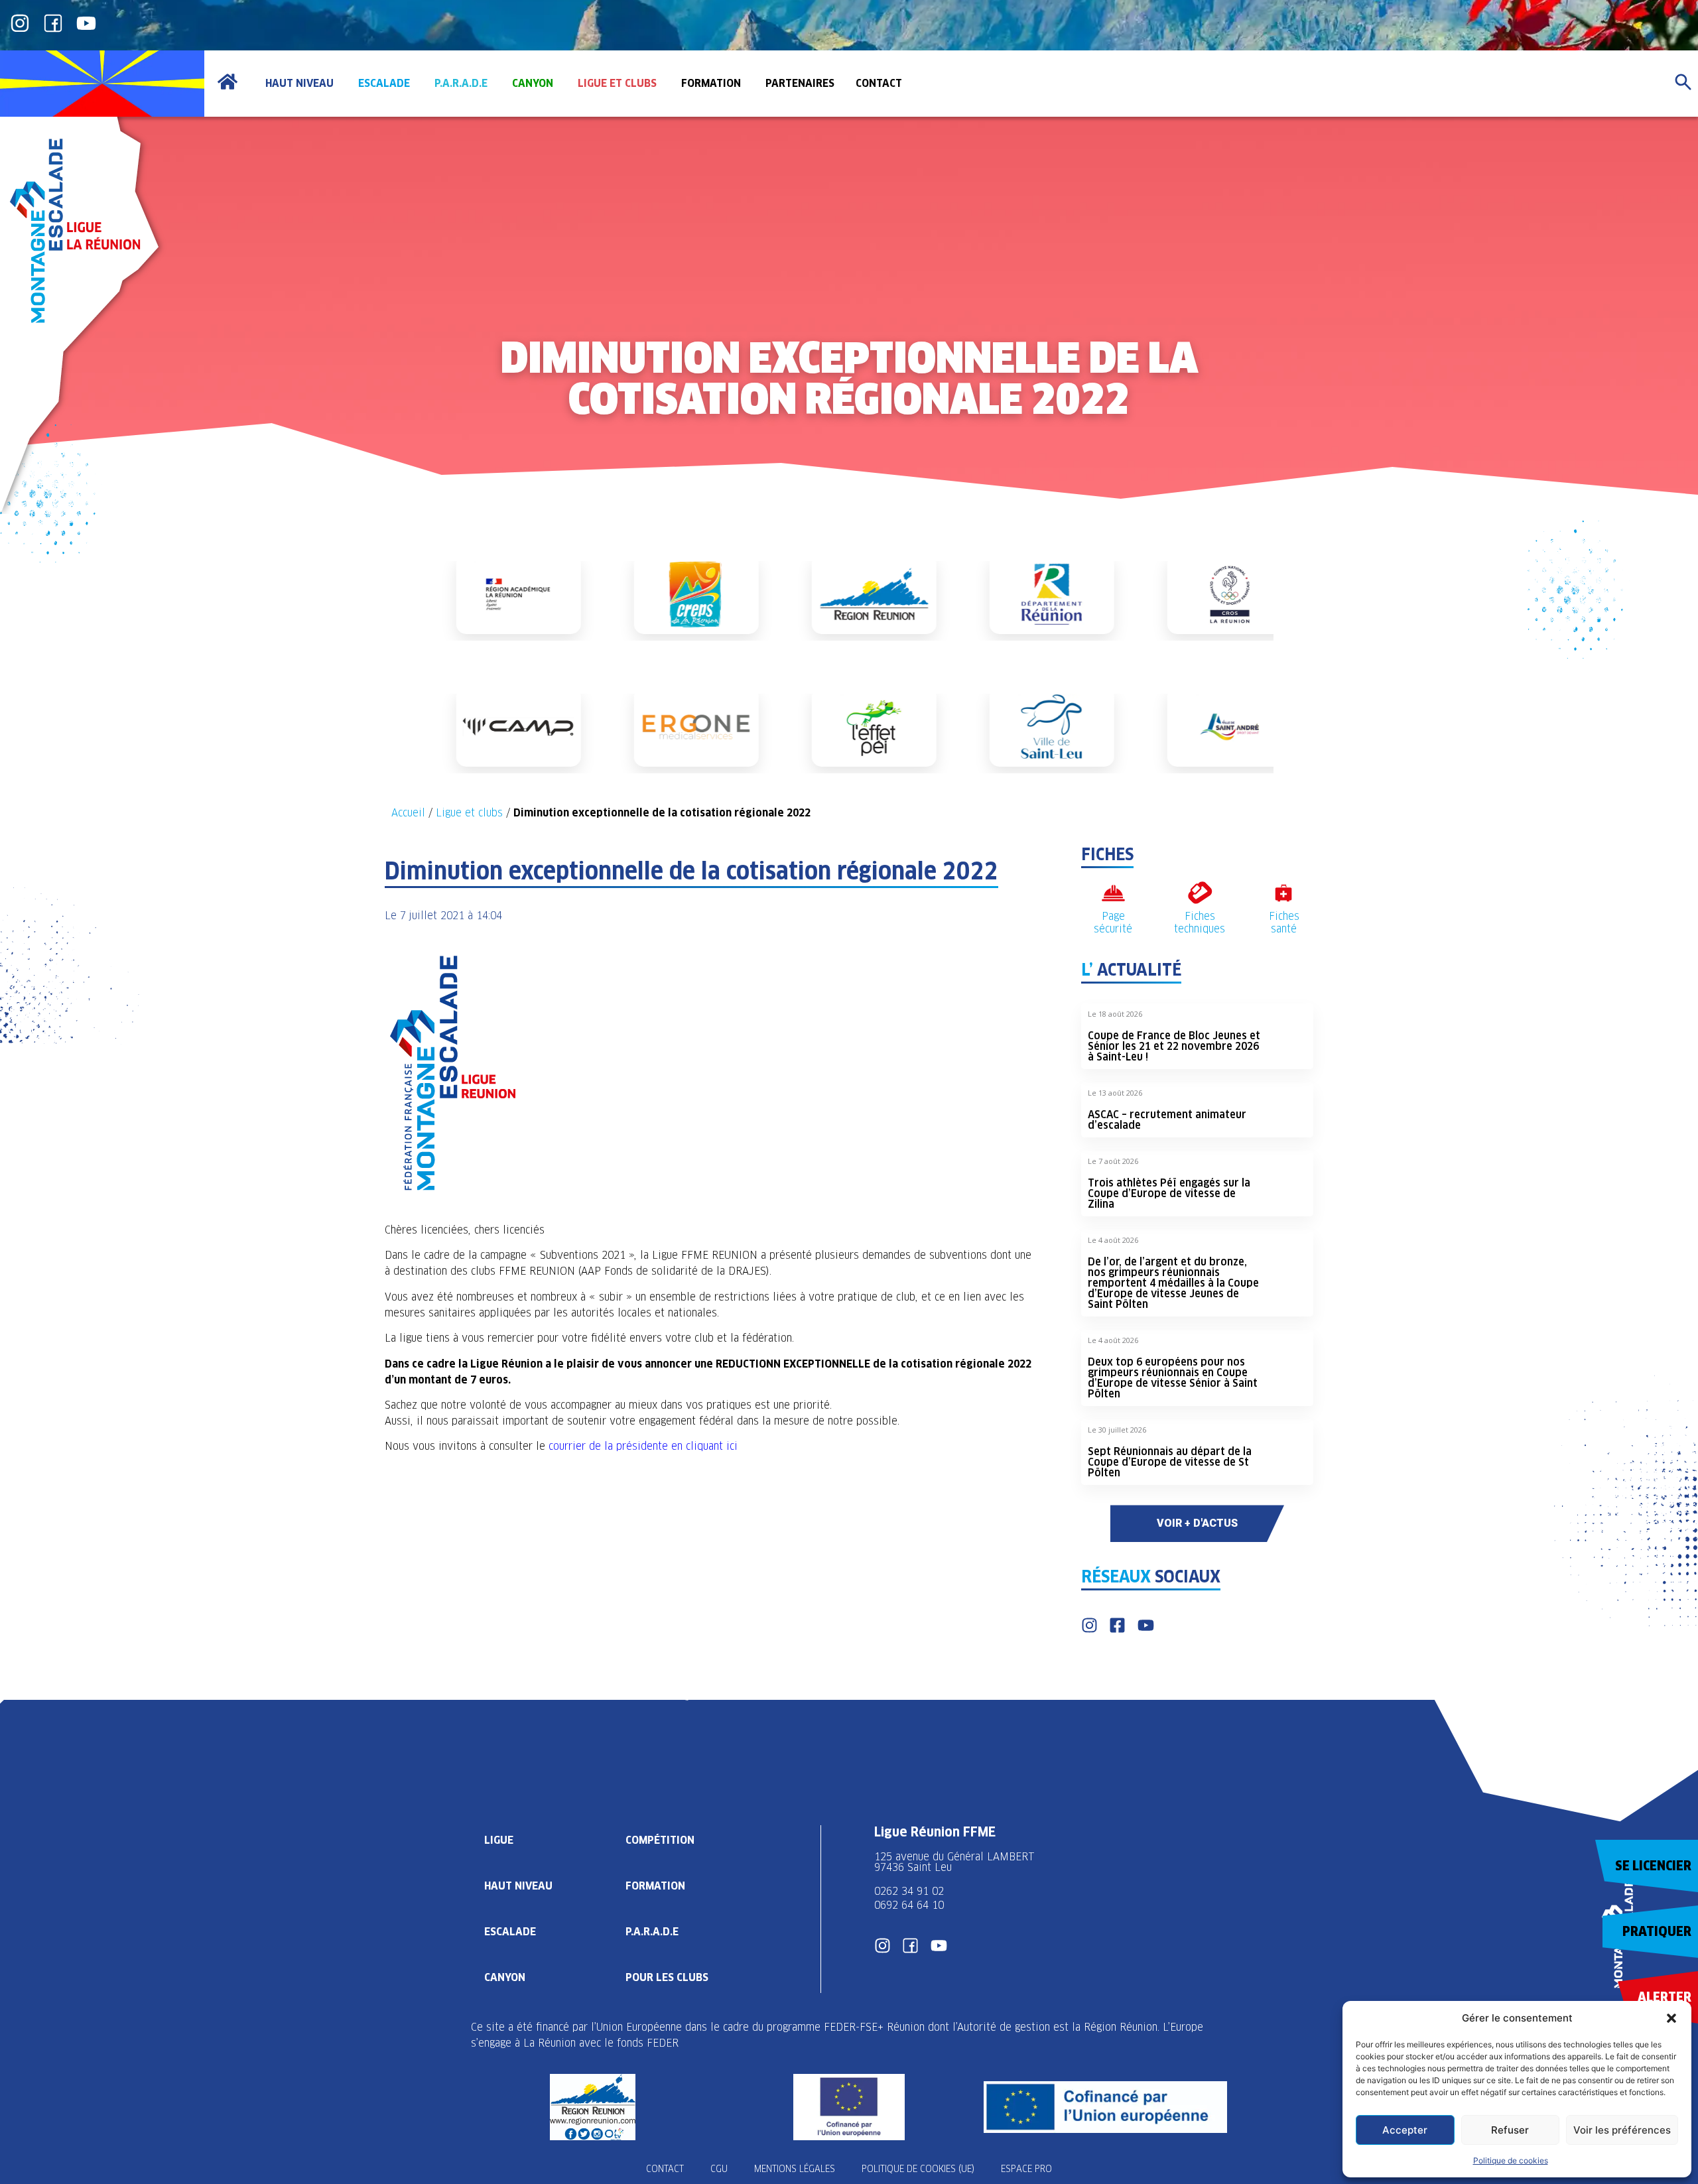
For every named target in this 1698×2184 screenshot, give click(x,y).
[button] (1671, 2018)
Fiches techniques (1200, 923)
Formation (655, 1886)
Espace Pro (1026, 2169)
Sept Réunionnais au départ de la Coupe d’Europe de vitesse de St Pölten (1170, 1462)
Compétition (660, 1840)
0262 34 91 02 (909, 1891)
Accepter (1405, 2130)
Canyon (505, 1977)
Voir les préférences (1622, 2130)
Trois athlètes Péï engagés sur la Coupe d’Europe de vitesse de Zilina (1169, 1193)
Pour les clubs (667, 1977)
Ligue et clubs (469, 813)
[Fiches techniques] (1200, 893)
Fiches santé (1284, 923)
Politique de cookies (1511, 2160)
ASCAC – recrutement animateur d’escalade (1167, 1120)
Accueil (408, 813)
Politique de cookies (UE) (918, 2169)
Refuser (1510, 2130)
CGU (719, 2169)
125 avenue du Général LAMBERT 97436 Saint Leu (956, 1862)
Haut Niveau (518, 1886)
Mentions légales (795, 2169)
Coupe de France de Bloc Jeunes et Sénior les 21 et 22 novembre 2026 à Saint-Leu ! (1174, 1046)
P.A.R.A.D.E (652, 1932)
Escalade (510, 1932)
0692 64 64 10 (909, 1905)
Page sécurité (1113, 923)
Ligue (499, 1840)
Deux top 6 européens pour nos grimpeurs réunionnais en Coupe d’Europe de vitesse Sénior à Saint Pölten (1173, 1378)
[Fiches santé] (1284, 893)
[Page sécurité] (1113, 893)
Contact (665, 2169)
